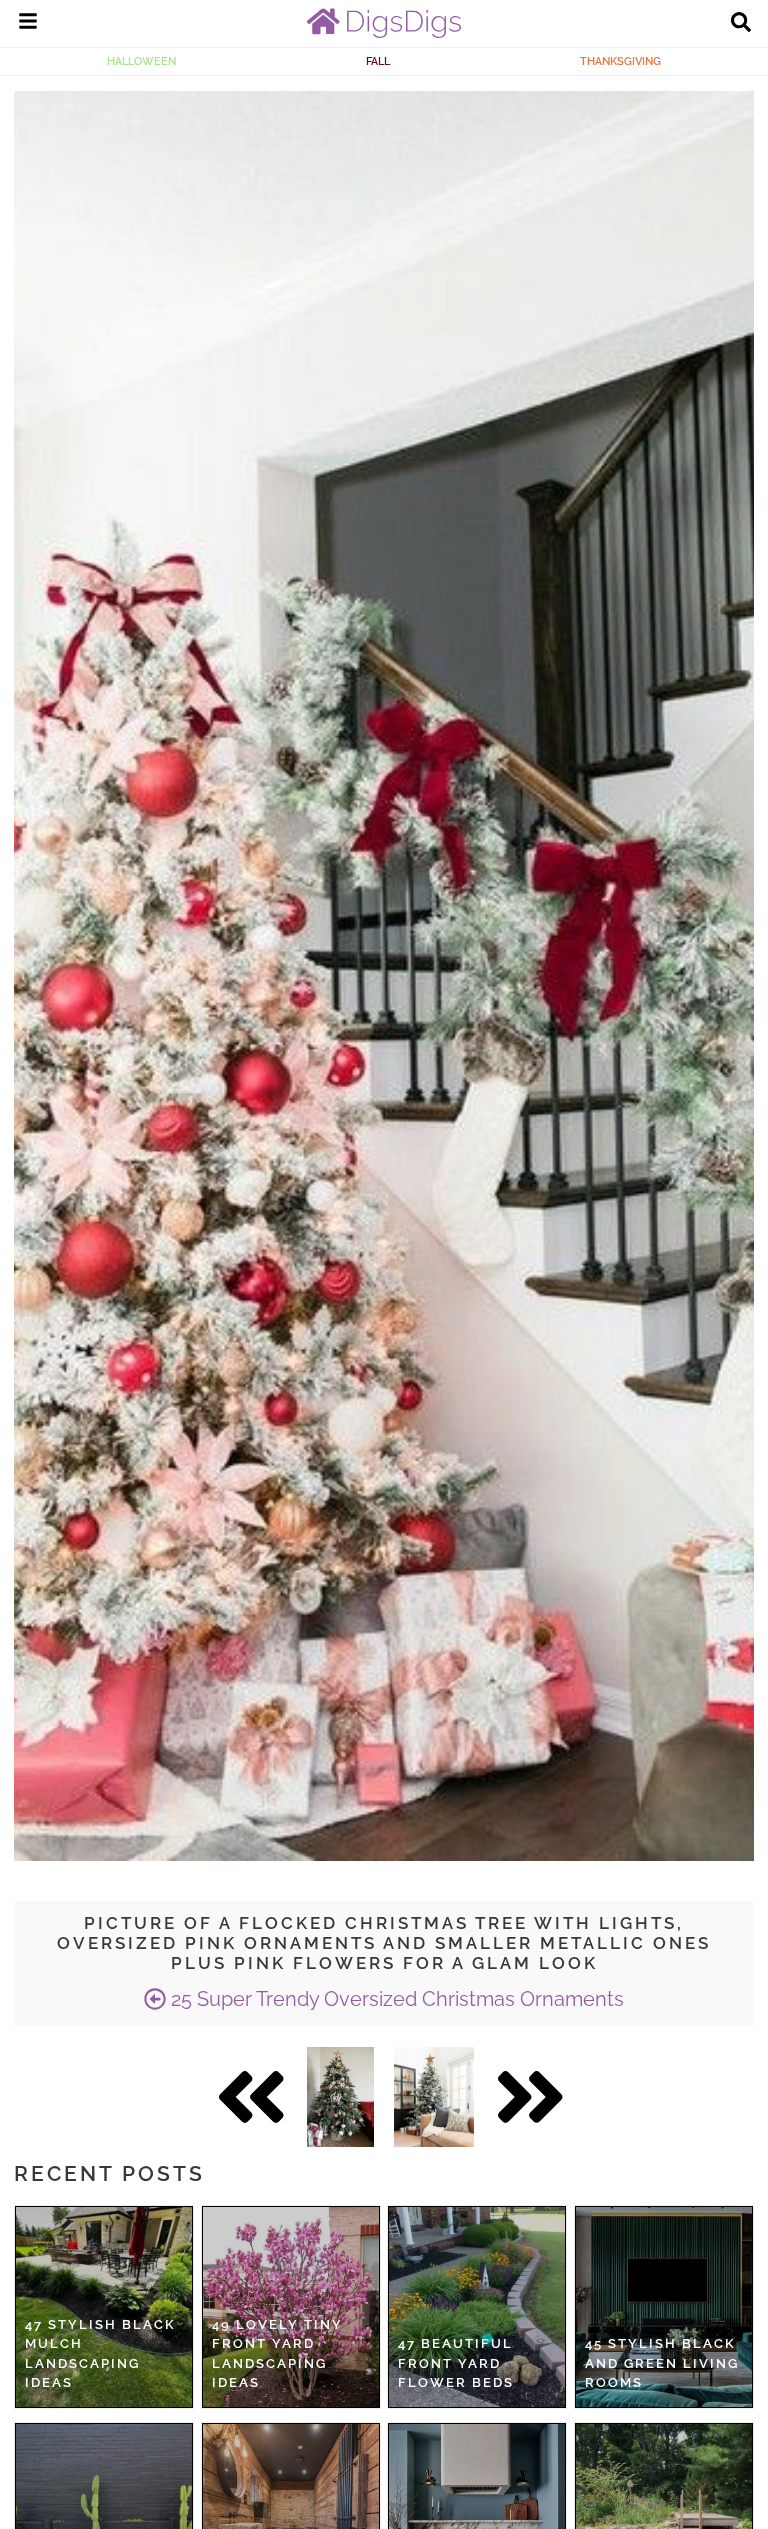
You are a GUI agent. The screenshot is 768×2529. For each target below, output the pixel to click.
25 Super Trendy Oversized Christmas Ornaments (395, 1999)
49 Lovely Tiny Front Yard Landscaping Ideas (277, 2354)
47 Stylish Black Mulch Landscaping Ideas (100, 2354)
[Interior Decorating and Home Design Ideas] (384, 33)
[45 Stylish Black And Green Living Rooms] (664, 2307)
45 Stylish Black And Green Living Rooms (662, 2363)
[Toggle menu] (28, 24)
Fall (378, 61)
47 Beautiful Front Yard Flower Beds (456, 2363)
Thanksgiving (620, 61)
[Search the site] (741, 24)
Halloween (141, 61)
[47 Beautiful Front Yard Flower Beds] (477, 2307)
